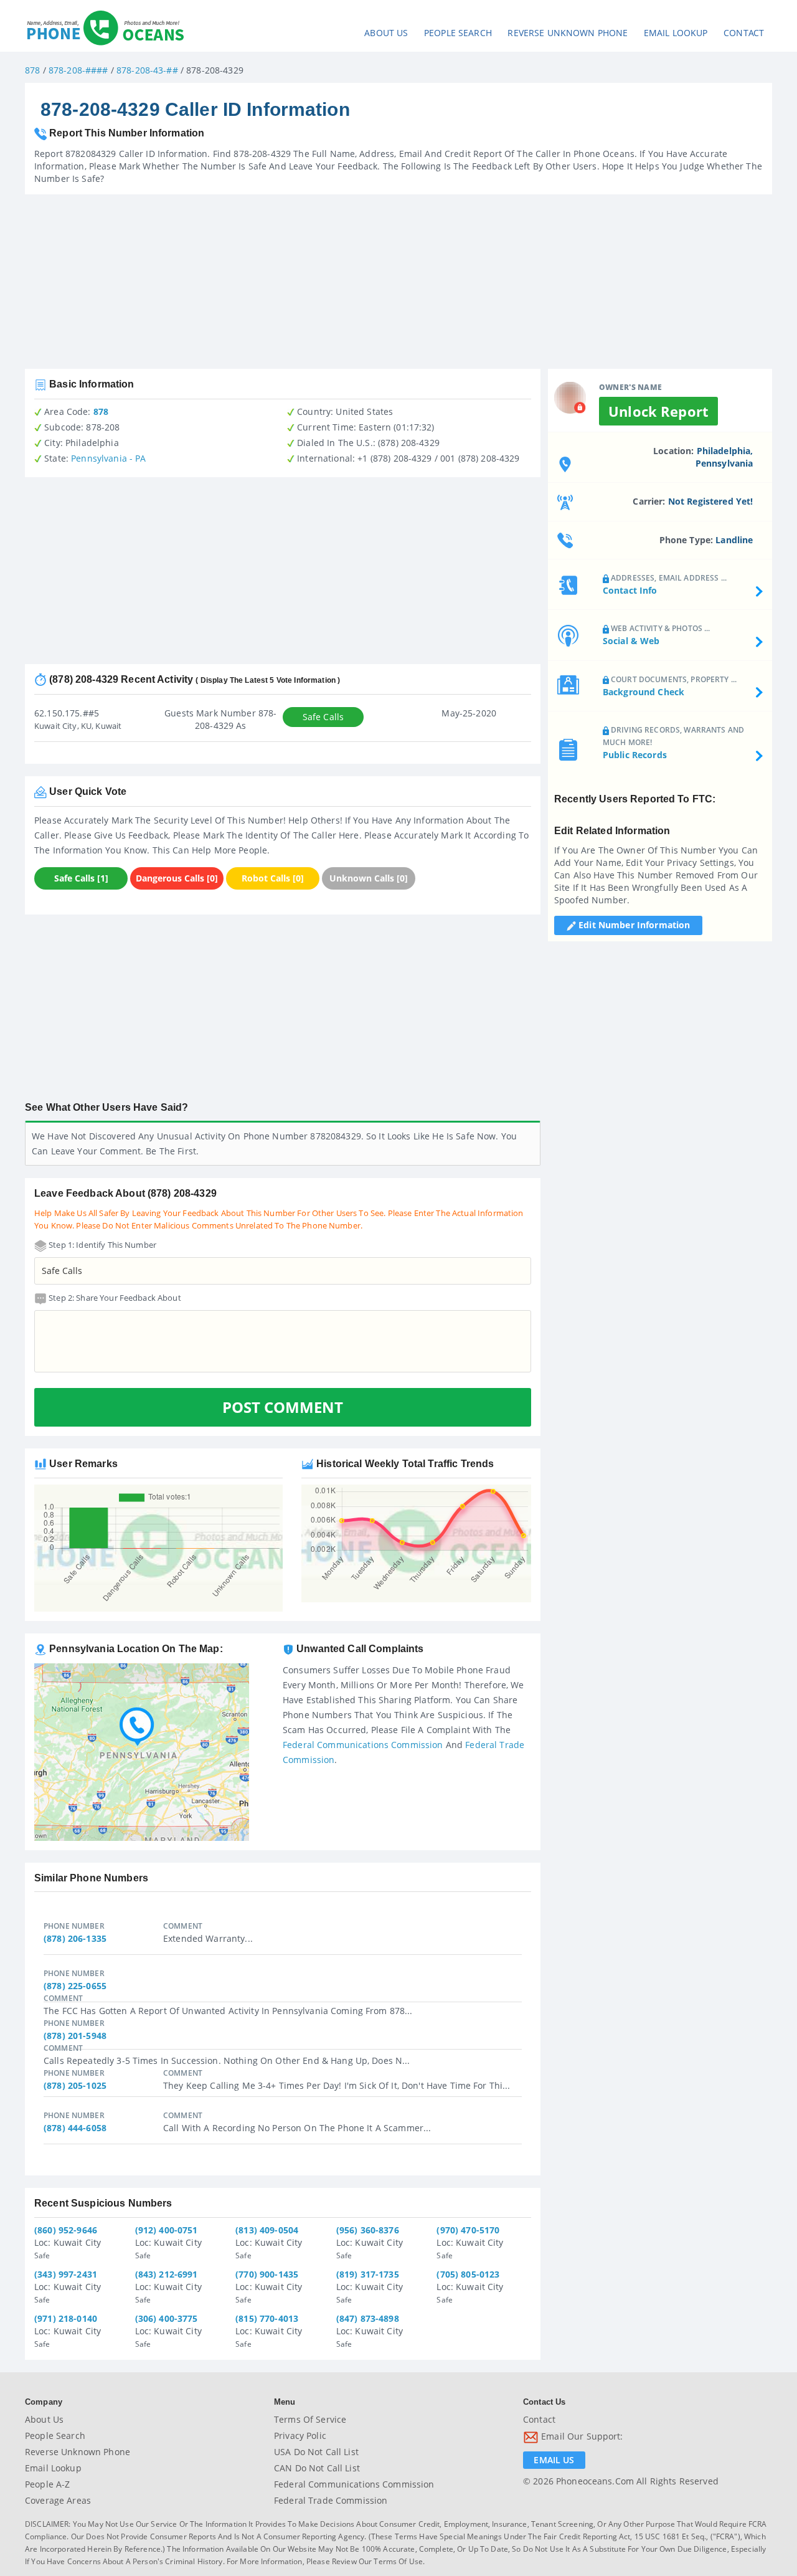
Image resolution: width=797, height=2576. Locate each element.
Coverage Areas (58, 2500)
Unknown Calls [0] (369, 878)
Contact (744, 33)
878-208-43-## (147, 70)
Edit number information (633, 925)
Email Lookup (676, 33)
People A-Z (47, 2484)
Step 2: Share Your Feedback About (114, 1298)
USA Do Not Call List (316, 2452)
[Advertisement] (398, 282)
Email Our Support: (581, 2436)
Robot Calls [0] (273, 878)
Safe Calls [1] (81, 878)
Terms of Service (310, 2419)
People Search (458, 33)
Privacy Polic (300, 2436)
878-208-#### (78, 70)
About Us (386, 33)
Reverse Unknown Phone (568, 33)
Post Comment (283, 1407)
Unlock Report (658, 411)
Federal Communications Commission (363, 1745)
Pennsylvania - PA (108, 458)
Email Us (554, 2460)
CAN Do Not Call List (317, 2468)
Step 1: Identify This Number (101, 1245)
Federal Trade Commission (331, 2500)
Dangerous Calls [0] (177, 878)
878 (32, 70)
